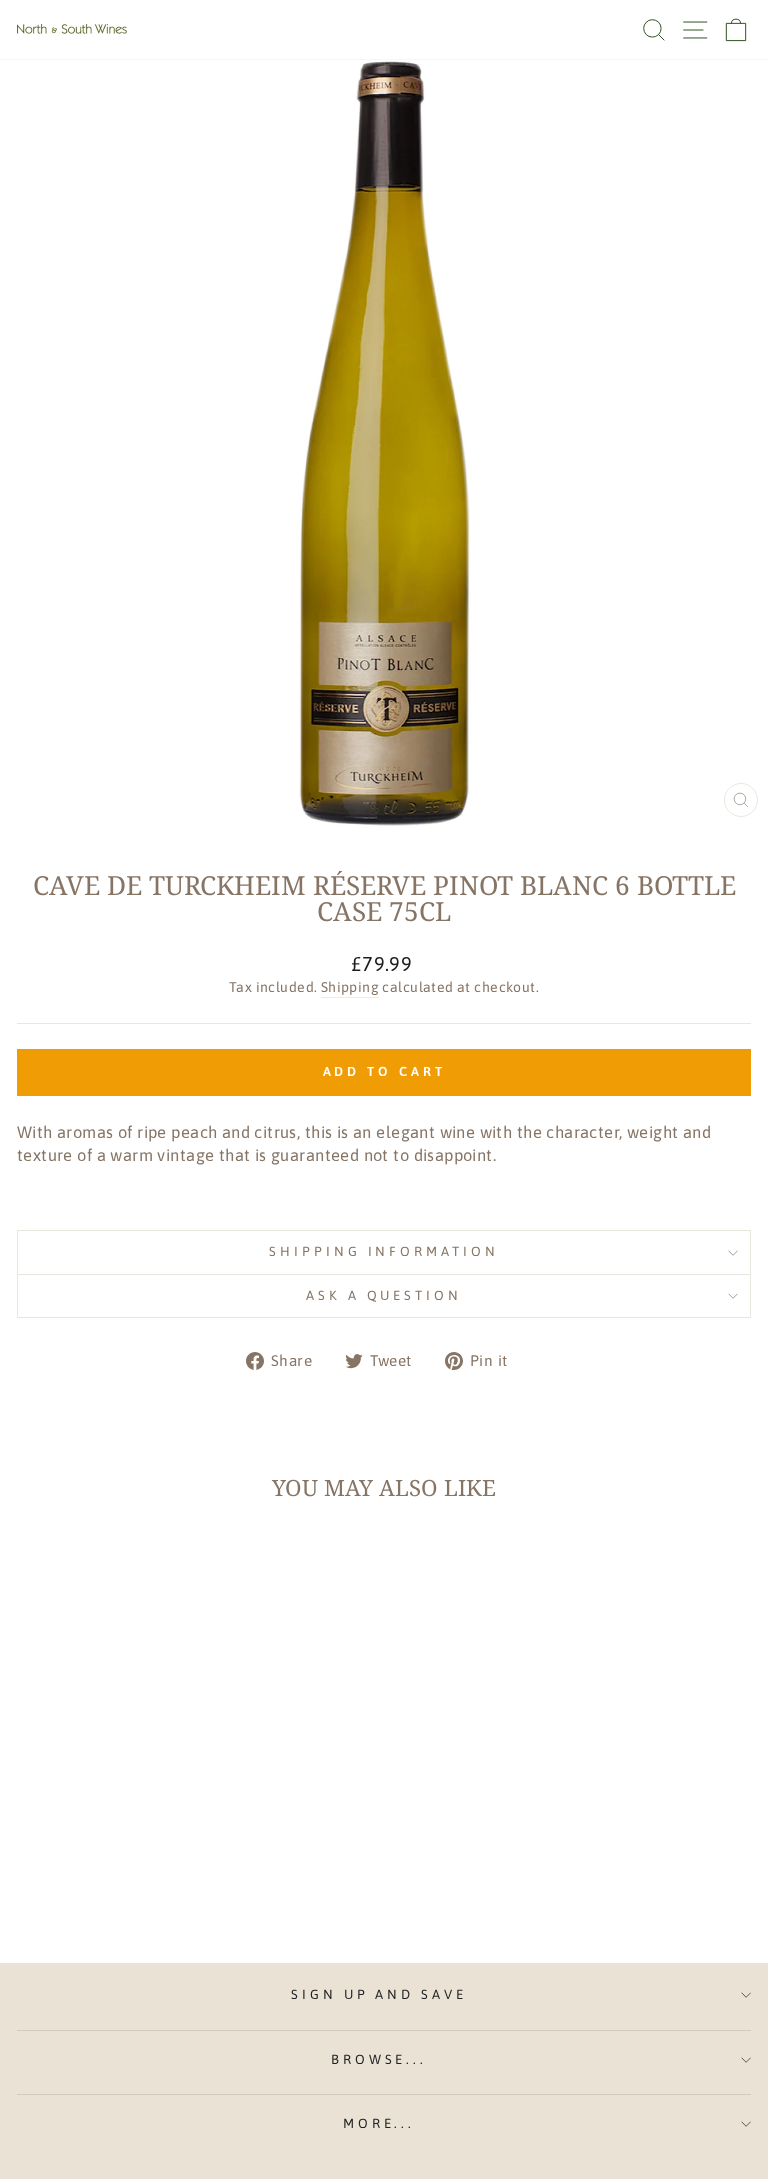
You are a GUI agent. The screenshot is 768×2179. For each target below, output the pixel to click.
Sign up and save (379, 1994)
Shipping (350, 987)
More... (379, 2123)
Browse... (379, 2059)
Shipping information (384, 1251)
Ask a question (384, 1295)
